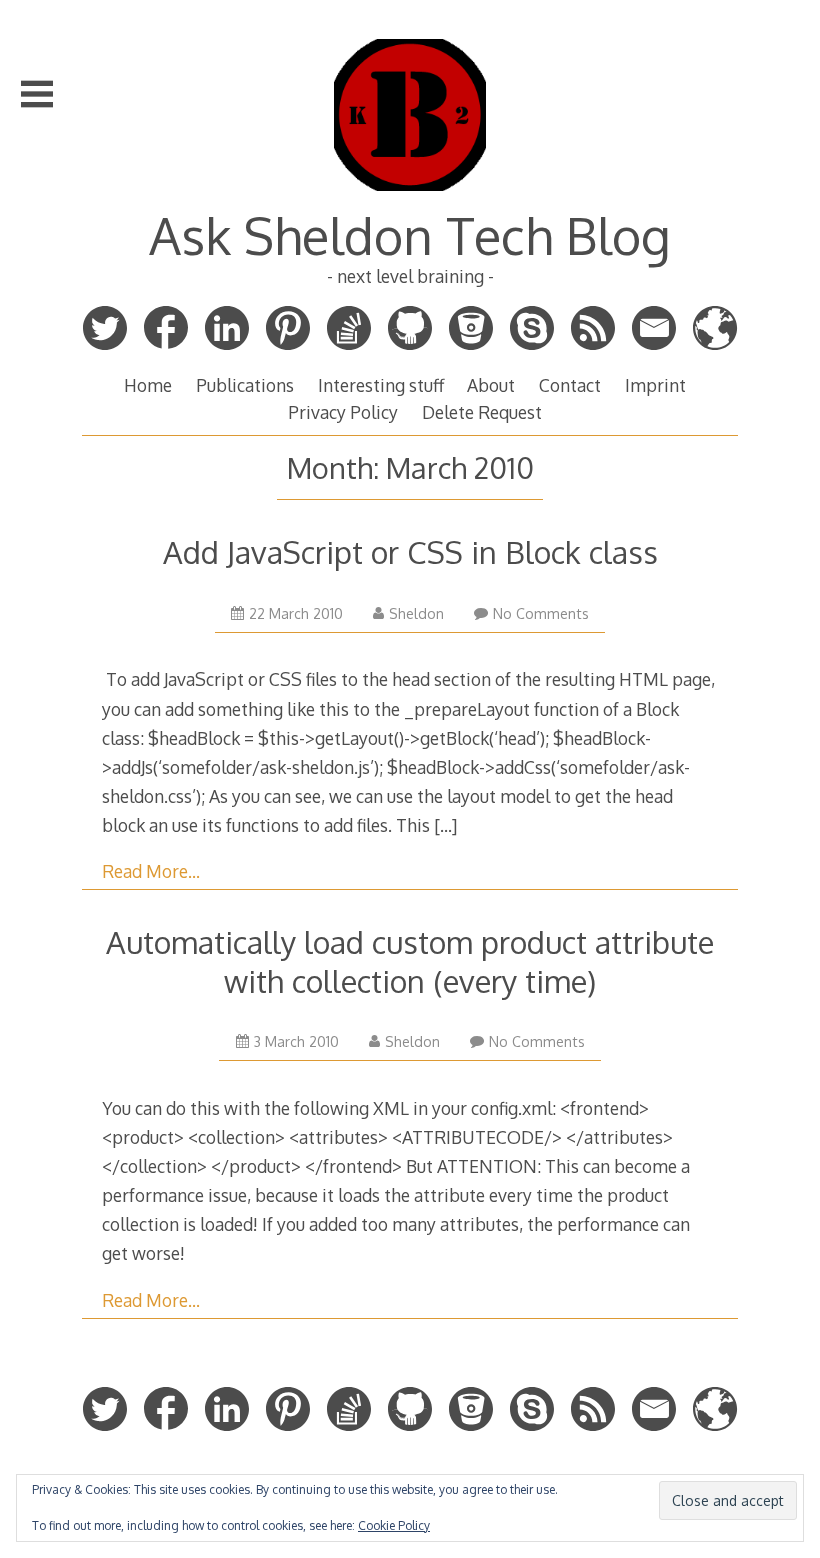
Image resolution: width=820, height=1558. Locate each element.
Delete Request (482, 412)
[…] (445, 825)
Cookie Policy (394, 1525)
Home (148, 385)
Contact (570, 385)
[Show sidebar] (37, 94)
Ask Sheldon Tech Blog (410, 235)
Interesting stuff (381, 385)
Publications (245, 385)
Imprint (655, 385)
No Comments (541, 613)
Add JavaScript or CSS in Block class (410, 551)
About (491, 385)
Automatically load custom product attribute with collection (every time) (410, 960)
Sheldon (416, 613)
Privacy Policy (343, 412)
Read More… (151, 871)
